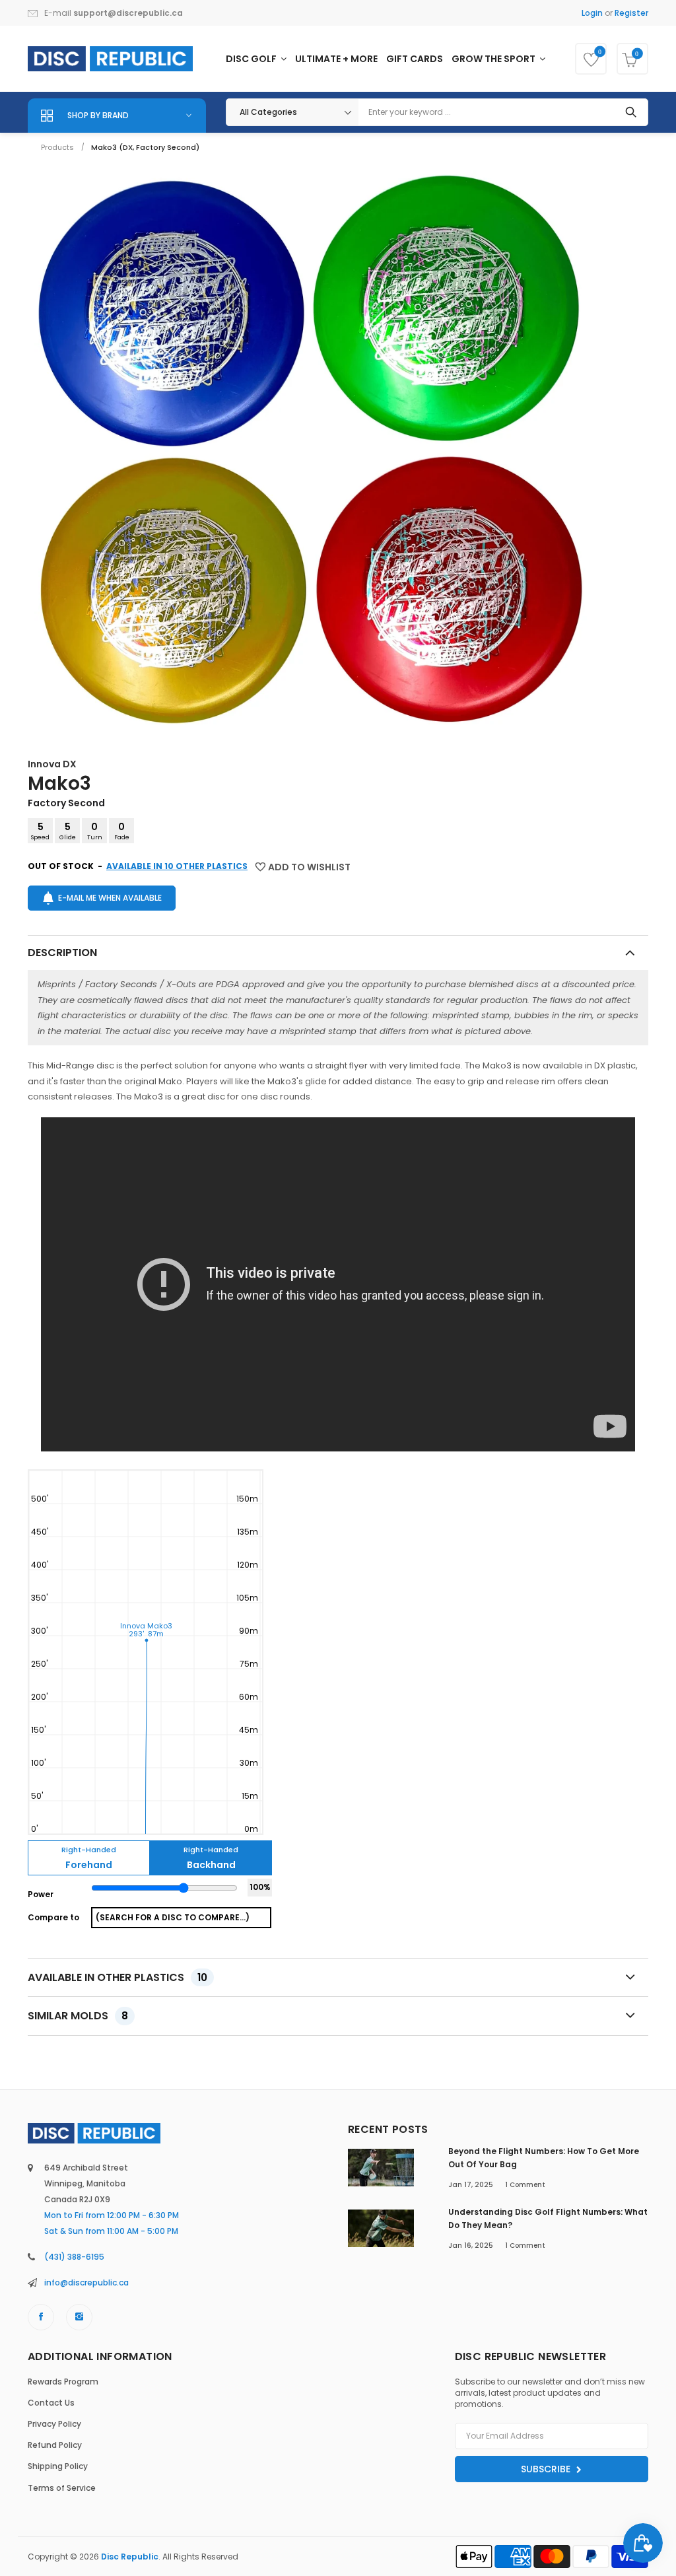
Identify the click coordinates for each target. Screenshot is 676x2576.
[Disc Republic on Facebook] (41, 2317)
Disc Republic (130, 2557)
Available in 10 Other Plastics (177, 866)
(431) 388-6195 (74, 2257)
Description (62, 953)
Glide (68, 831)
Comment (525, 2185)
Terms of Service (62, 2488)
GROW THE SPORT (494, 59)
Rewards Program (63, 2382)
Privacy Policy (54, 2424)
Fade (122, 831)
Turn (95, 831)
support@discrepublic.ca (128, 13)
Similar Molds (78, 2016)
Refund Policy (55, 2445)
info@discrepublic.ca (86, 2282)
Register (631, 13)
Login (592, 13)
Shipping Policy (58, 2466)
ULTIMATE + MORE (336, 59)
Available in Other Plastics (118, 1977)
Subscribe (547, 2469)
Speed (40, 831)
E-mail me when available (110, 898)
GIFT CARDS (415, 59)
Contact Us (51, 2403)
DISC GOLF (252, 59)
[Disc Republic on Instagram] (79, 2317)
